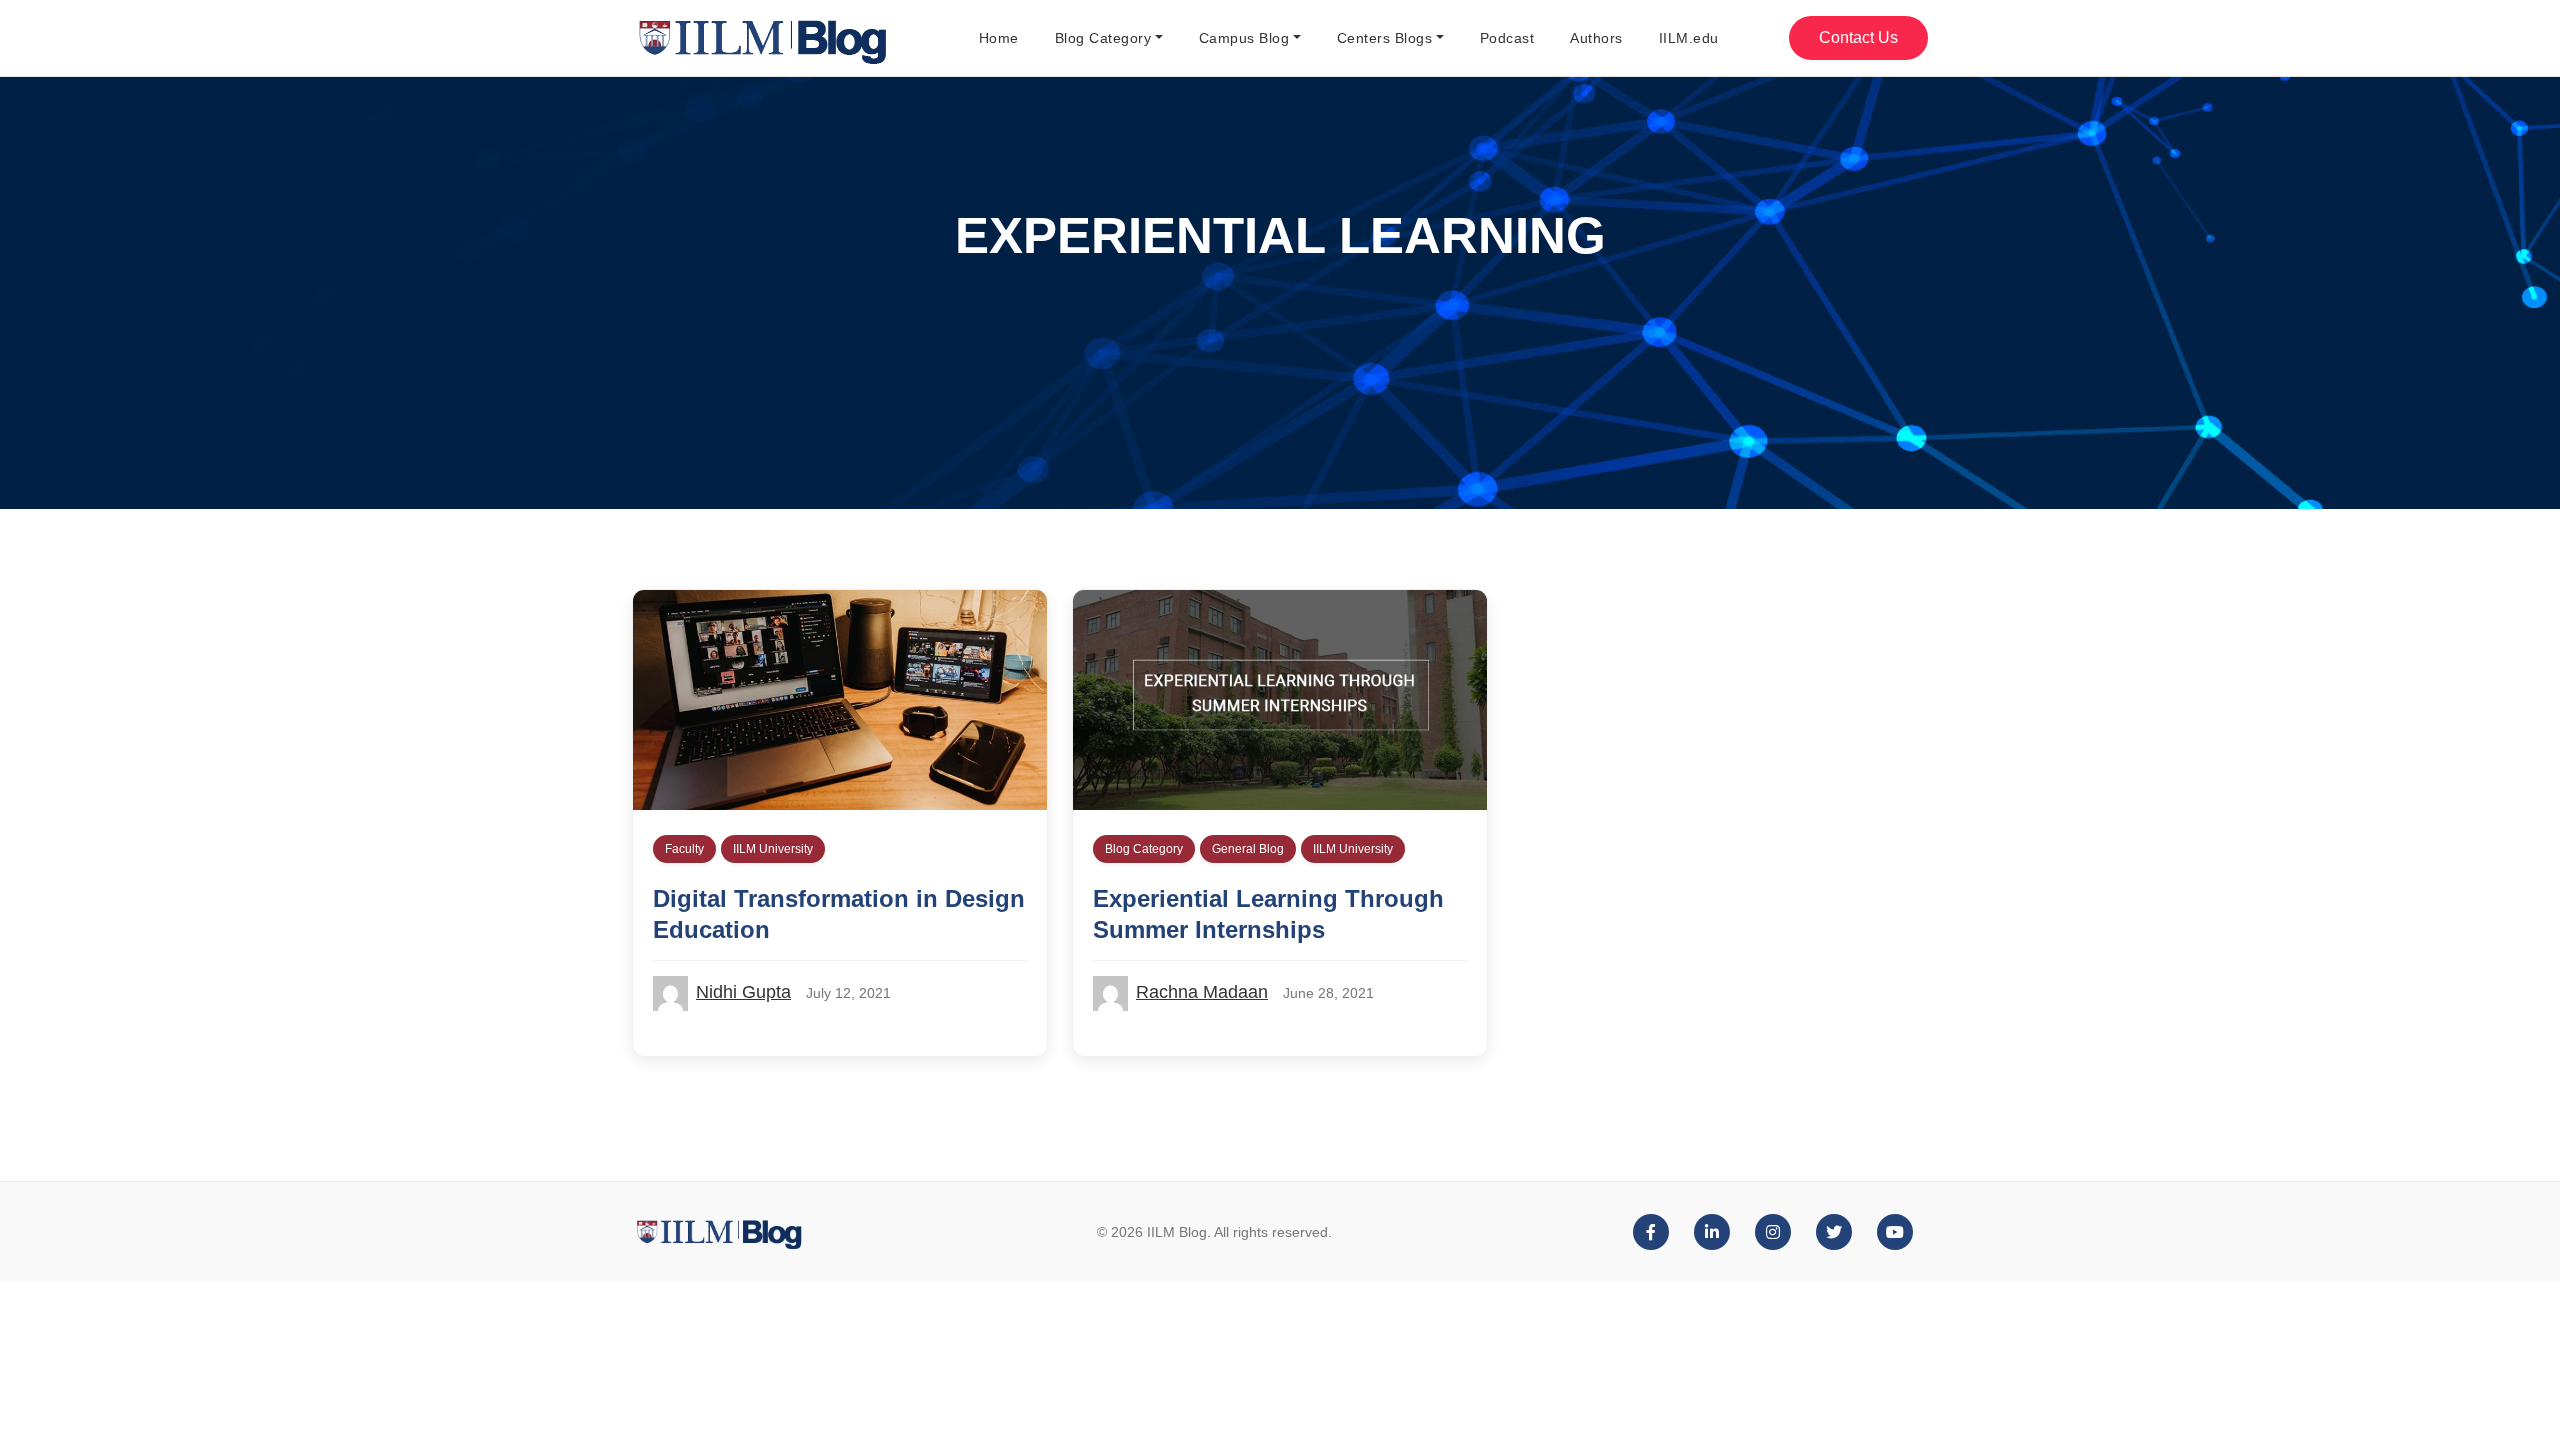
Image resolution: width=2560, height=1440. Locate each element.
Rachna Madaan (1202, 992)
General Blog (1248, 849)
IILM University (773, 849)
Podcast (1507, 38)
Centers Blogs (1385, 38)
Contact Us (1858, 37)
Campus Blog (1244, 38)
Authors (1596, 38)
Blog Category (1103, 38)
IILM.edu (1689, 38)
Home (999, 38)
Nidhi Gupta (743, 992)
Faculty (684, 849)
